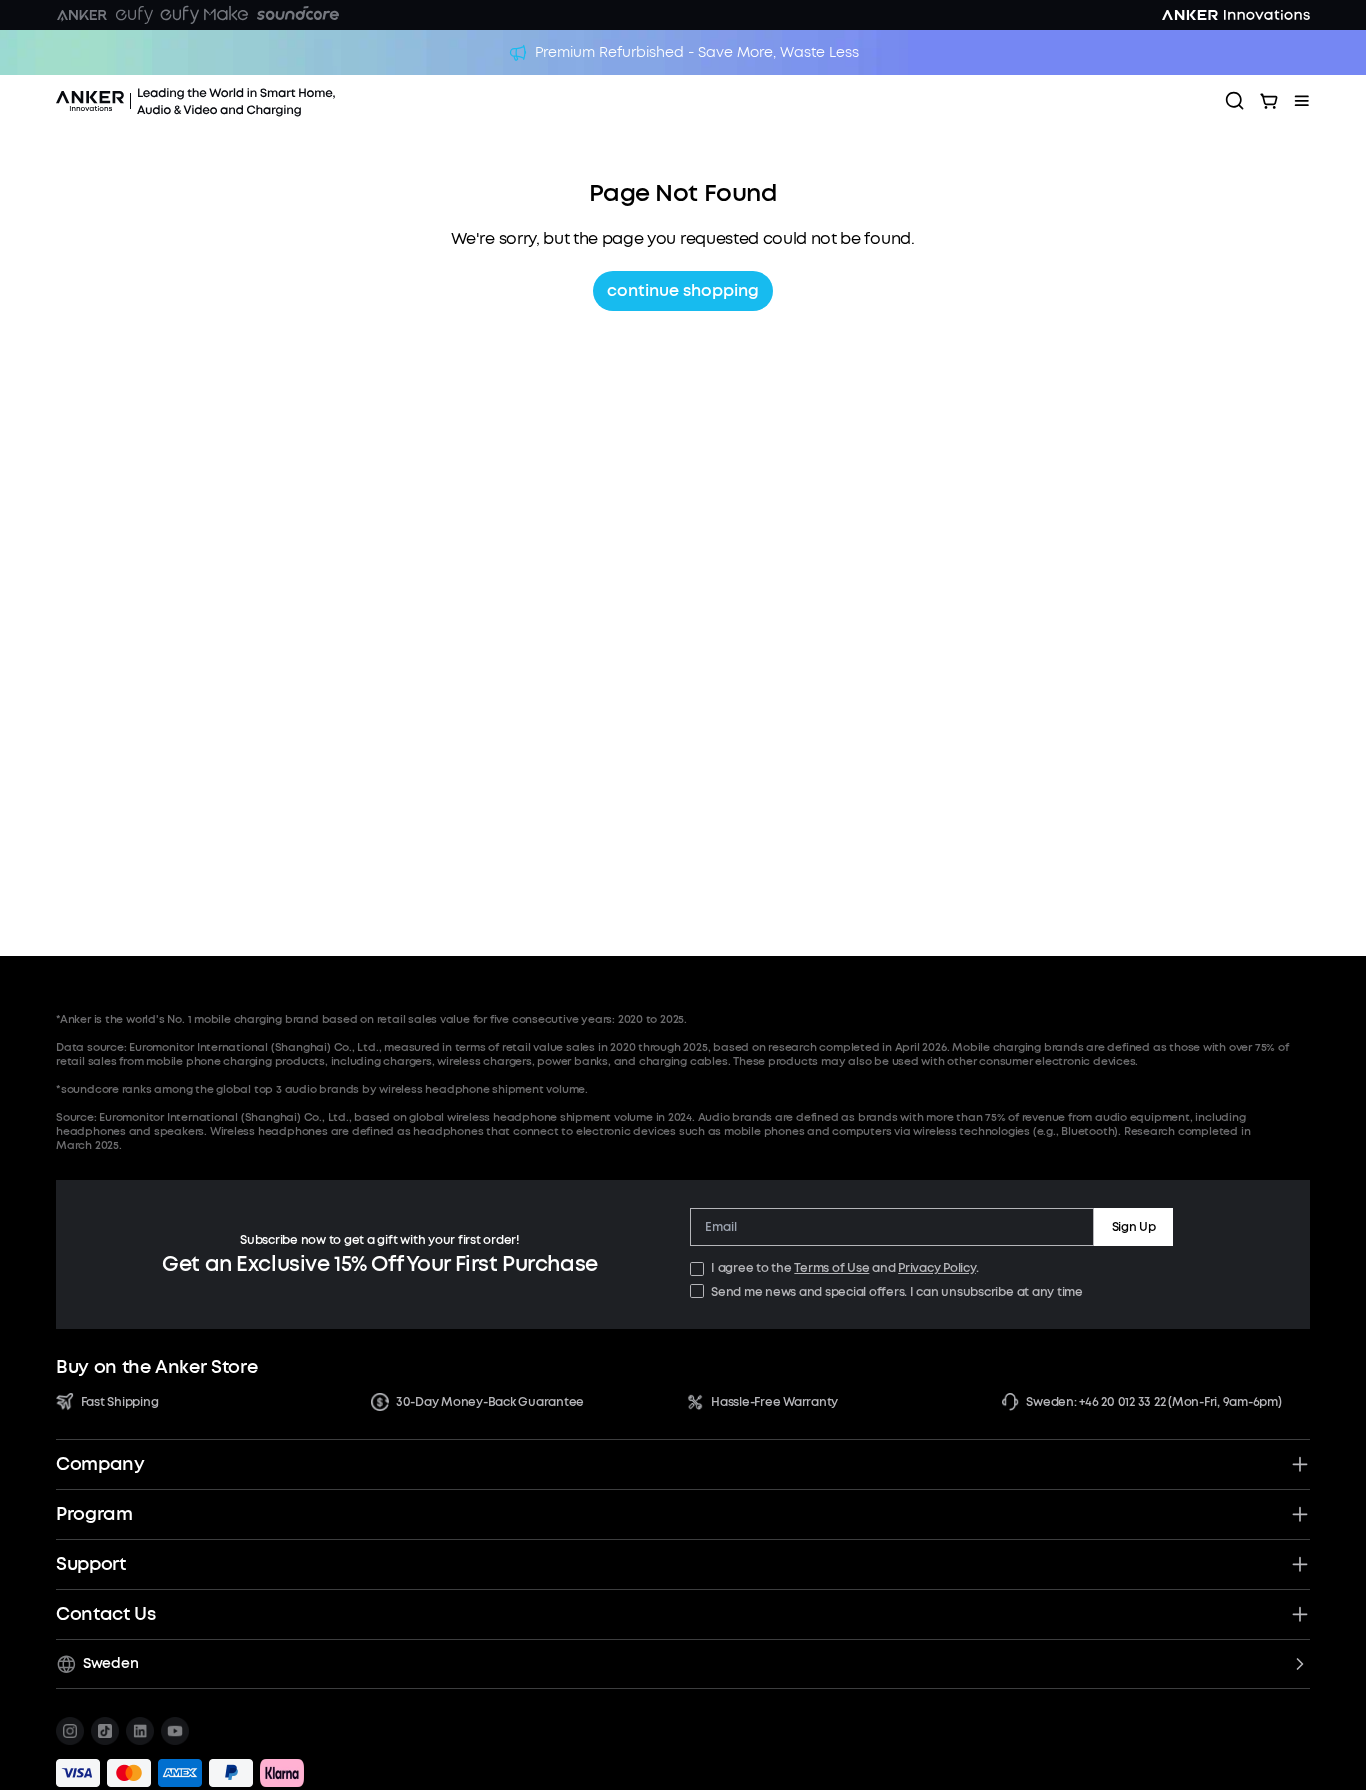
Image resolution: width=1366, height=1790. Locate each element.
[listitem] (70, 1731)
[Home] (251, 101)
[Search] (1235, 101)
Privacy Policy (937, 1268)
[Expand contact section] (1300, 1614)
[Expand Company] (1300, 1464)
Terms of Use (831, 1268)
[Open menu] (1302, 101)
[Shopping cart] (1269, 101)
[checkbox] (697, 1269)
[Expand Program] (1300, 1514)
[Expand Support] (1300, 1564)
